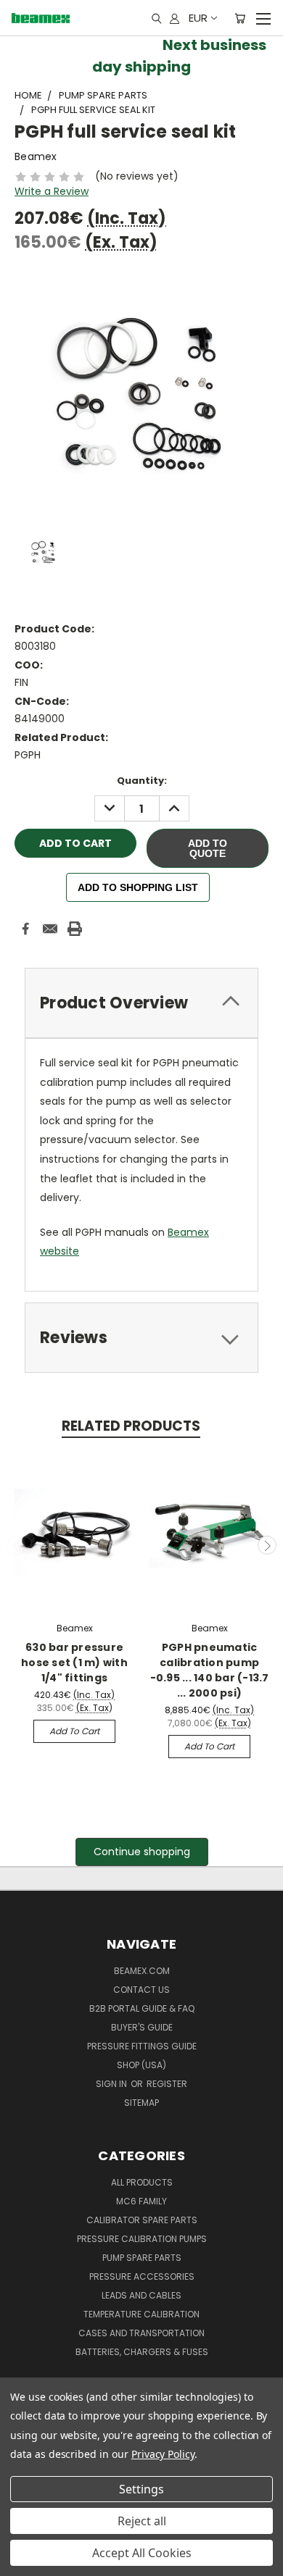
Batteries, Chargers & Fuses (142, 2352)
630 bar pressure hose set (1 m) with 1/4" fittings (74, 1663)
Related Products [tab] (131, 1426)
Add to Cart (74, 1731)
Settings (141, 2489)
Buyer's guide (142, 2027)
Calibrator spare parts (142, 2220)
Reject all (142, 2521)
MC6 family (141, 2201)
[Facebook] (25, 929)
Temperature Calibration (141, 2314)
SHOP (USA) (141, 2065)
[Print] (75, 929)
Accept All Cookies (142, 2553)
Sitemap (141, 2103)
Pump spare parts (142, 2258)
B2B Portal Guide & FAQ (142, 2008)
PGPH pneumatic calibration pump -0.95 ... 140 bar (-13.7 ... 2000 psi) (210, 1670)
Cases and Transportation (141, 2333)
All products (142, 2182)
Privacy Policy (163, 2454)
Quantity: (142, 781)
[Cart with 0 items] (240, 18)
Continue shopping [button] (142, 1852)
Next (267, 1545)
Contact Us (141, 1990)
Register (167, 2084)
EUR (198, 18)
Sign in (112, 2084)
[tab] (141, 1003)
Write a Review (52, 191)
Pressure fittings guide (142, 2046)
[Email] (50, 929)
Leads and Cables (141, 2295)
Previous (17, 1545)
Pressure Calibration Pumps (142, 2239)
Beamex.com (142, 1971)
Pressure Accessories (142, 2276)
